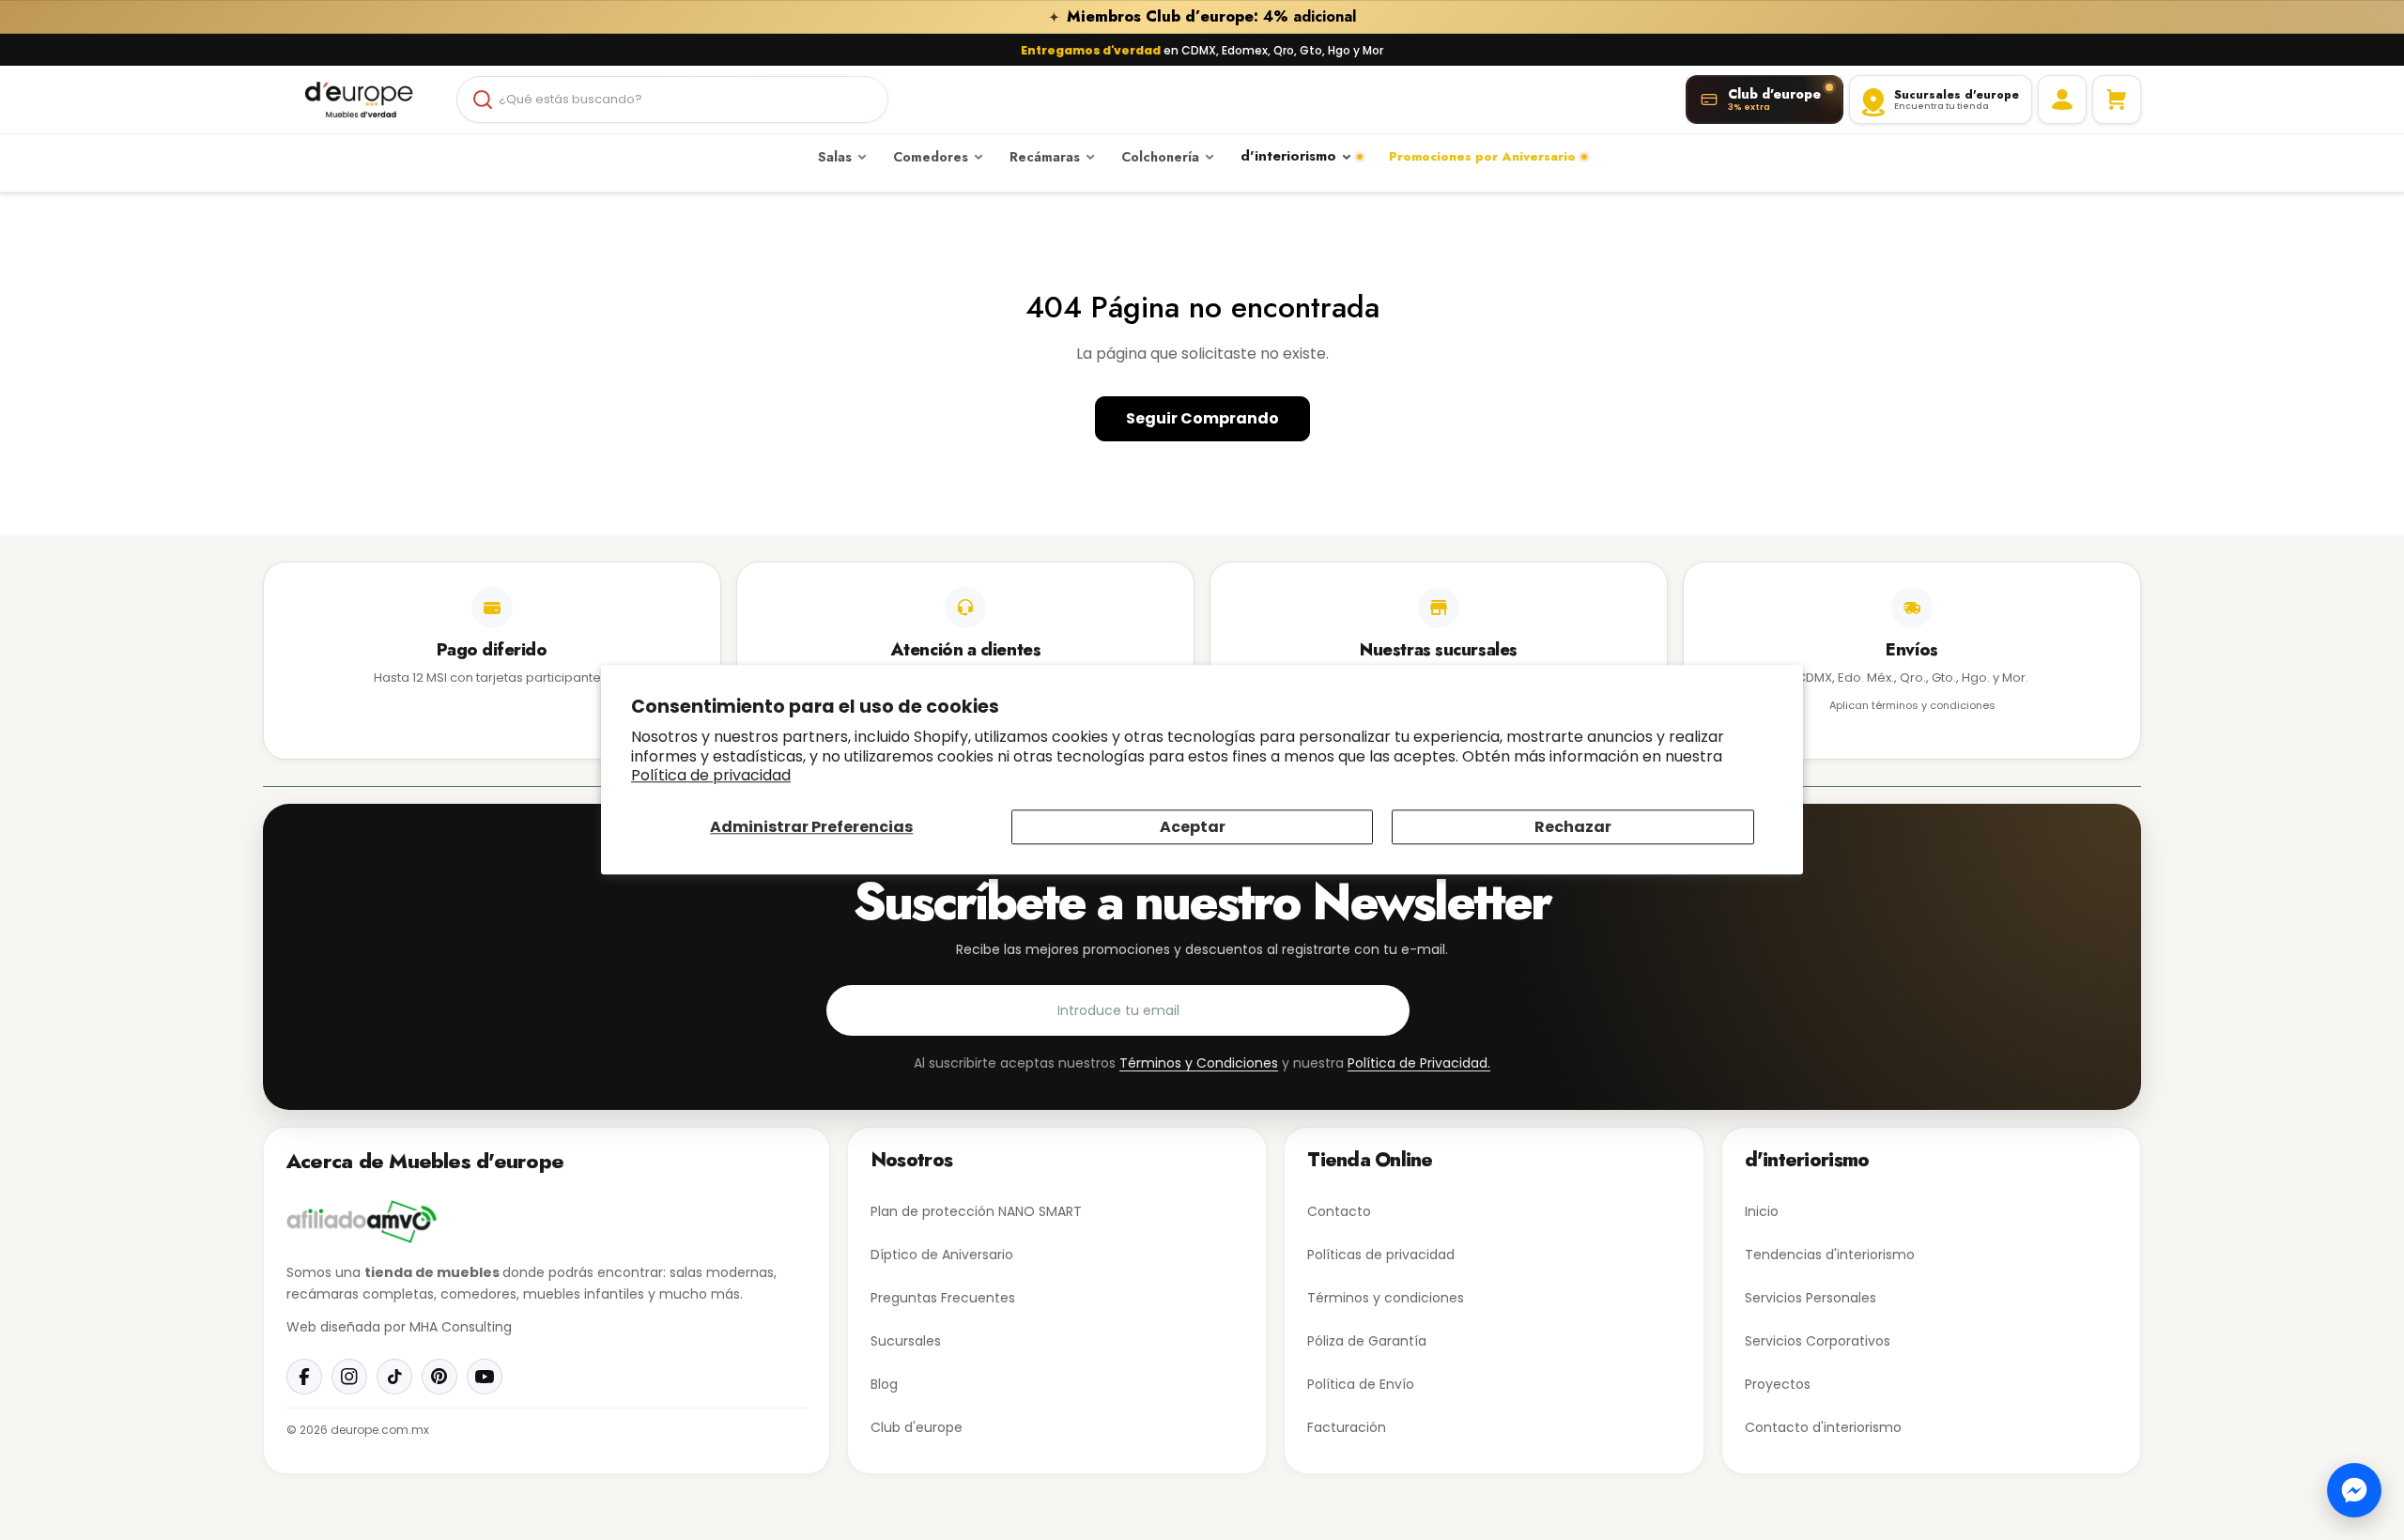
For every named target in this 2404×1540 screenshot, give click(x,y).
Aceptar (1193, 827)
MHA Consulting (461, 1327)
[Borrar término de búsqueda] (866, 100)
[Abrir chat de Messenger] (2354, 1490)
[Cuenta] (2062, 100)
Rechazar (1573, 827)
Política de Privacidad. (1419, 1063)
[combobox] (672, 100)
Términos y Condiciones (1199, 1063)
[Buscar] (483, 100)
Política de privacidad (711, 776)
